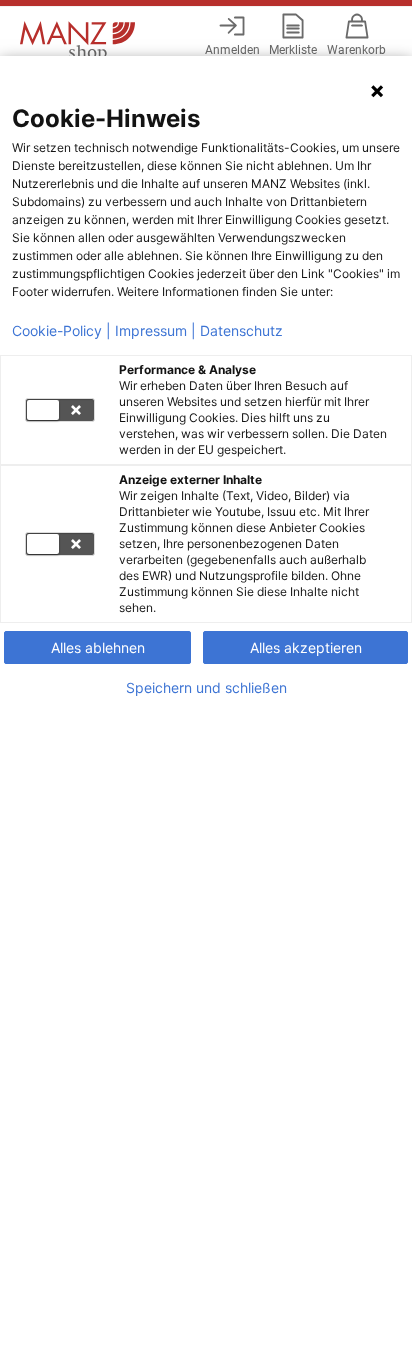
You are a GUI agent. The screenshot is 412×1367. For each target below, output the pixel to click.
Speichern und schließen (206, 688)
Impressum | (155, 331)
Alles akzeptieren (306, 647)
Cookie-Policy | (61, 331)
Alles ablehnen (98, 647)
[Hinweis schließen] (377, 91)
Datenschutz (241, 331)
